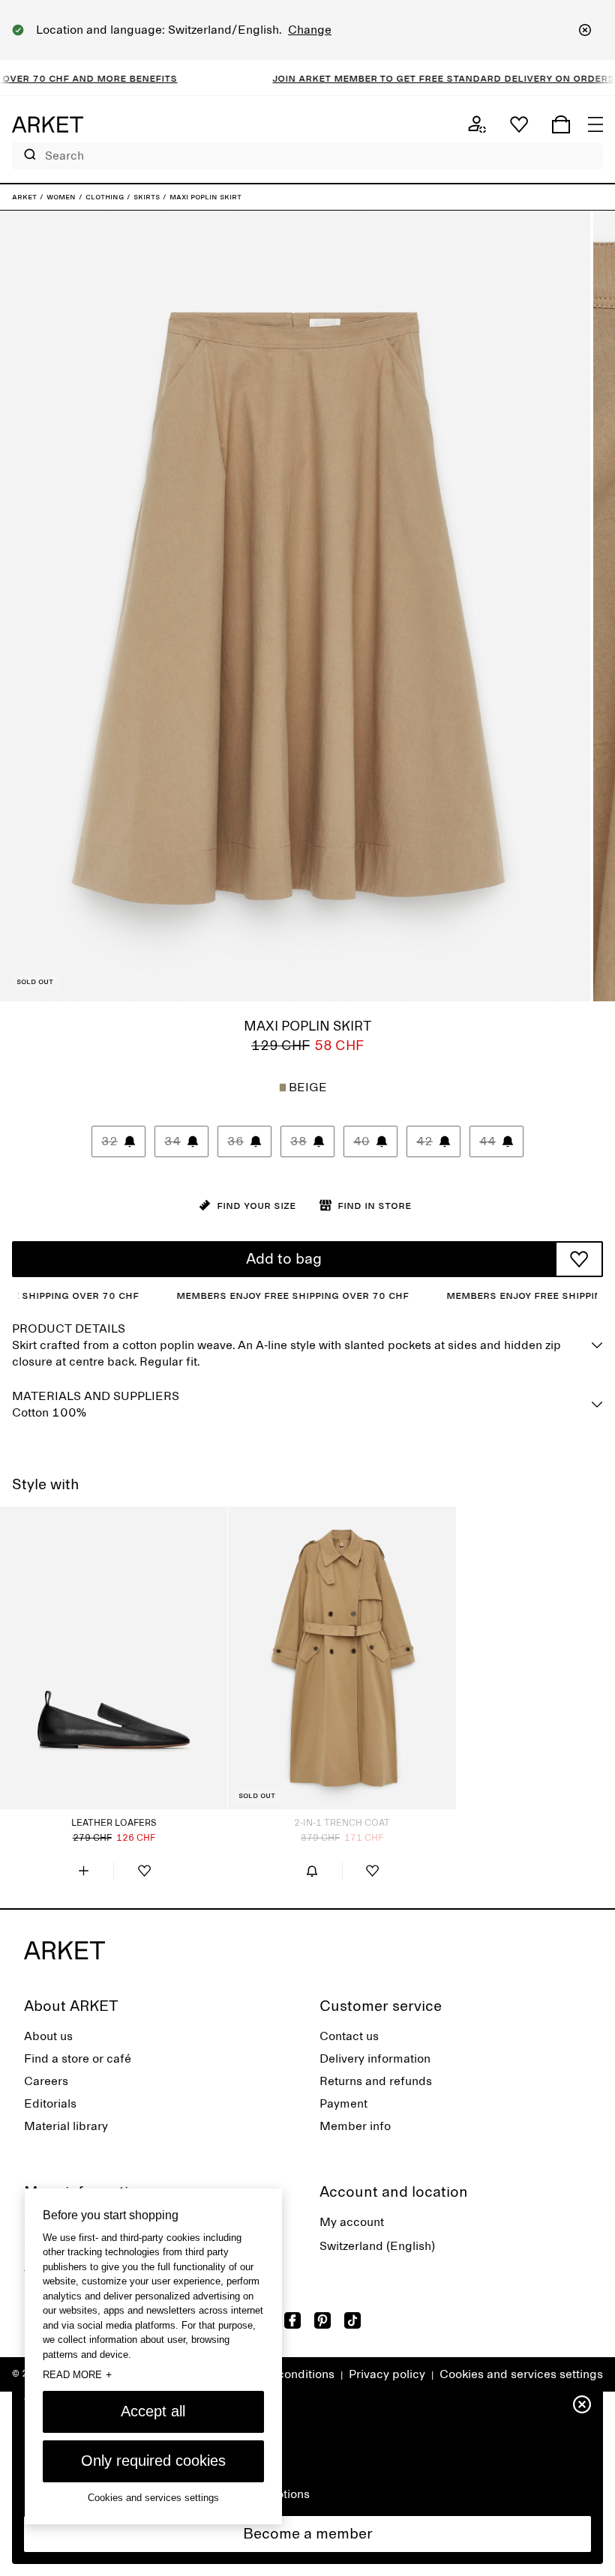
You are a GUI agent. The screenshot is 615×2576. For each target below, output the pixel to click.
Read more (77, 2374)
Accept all (153, 2411)
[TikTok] (352, 2320)
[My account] (477, 124)
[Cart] (561, 124)
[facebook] (292, 2320)
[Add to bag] (83, 1871)
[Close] (585, 30)
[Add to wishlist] (579, 1259)
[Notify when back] (312, 1871)
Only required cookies (153, 2461)
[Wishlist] (519, 124)
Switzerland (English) (377, 2246)
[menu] (595, 124)
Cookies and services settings (521, 2374)
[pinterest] (322, 2320)
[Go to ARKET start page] (48, 124)
